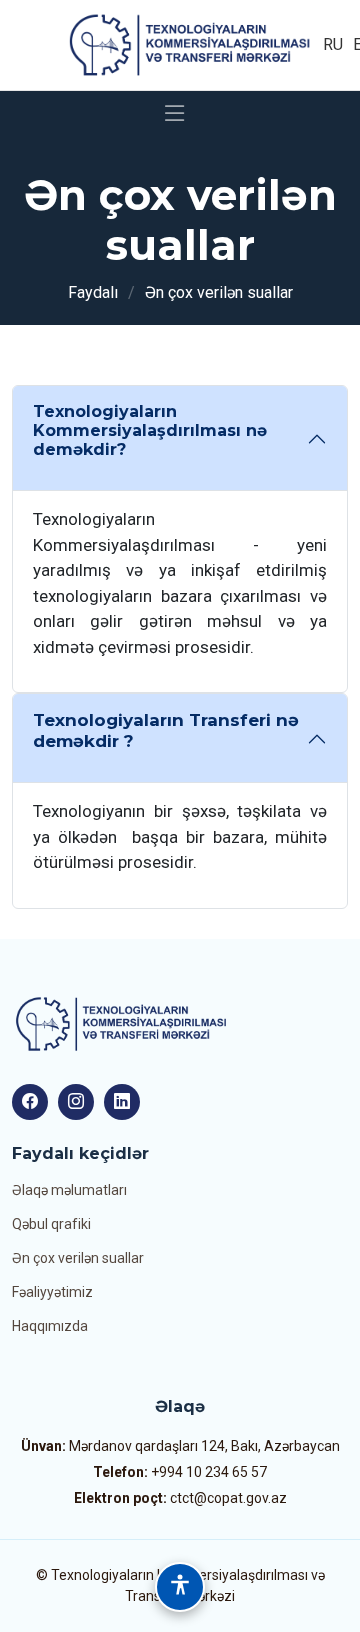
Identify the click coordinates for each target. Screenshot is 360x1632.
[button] (180, 1587)
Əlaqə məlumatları (69, 1190)
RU (333, 44)
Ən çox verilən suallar (78, 1258)
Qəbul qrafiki (51, 1224)
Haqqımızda (50, 1326)
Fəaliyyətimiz (52, 1292)
